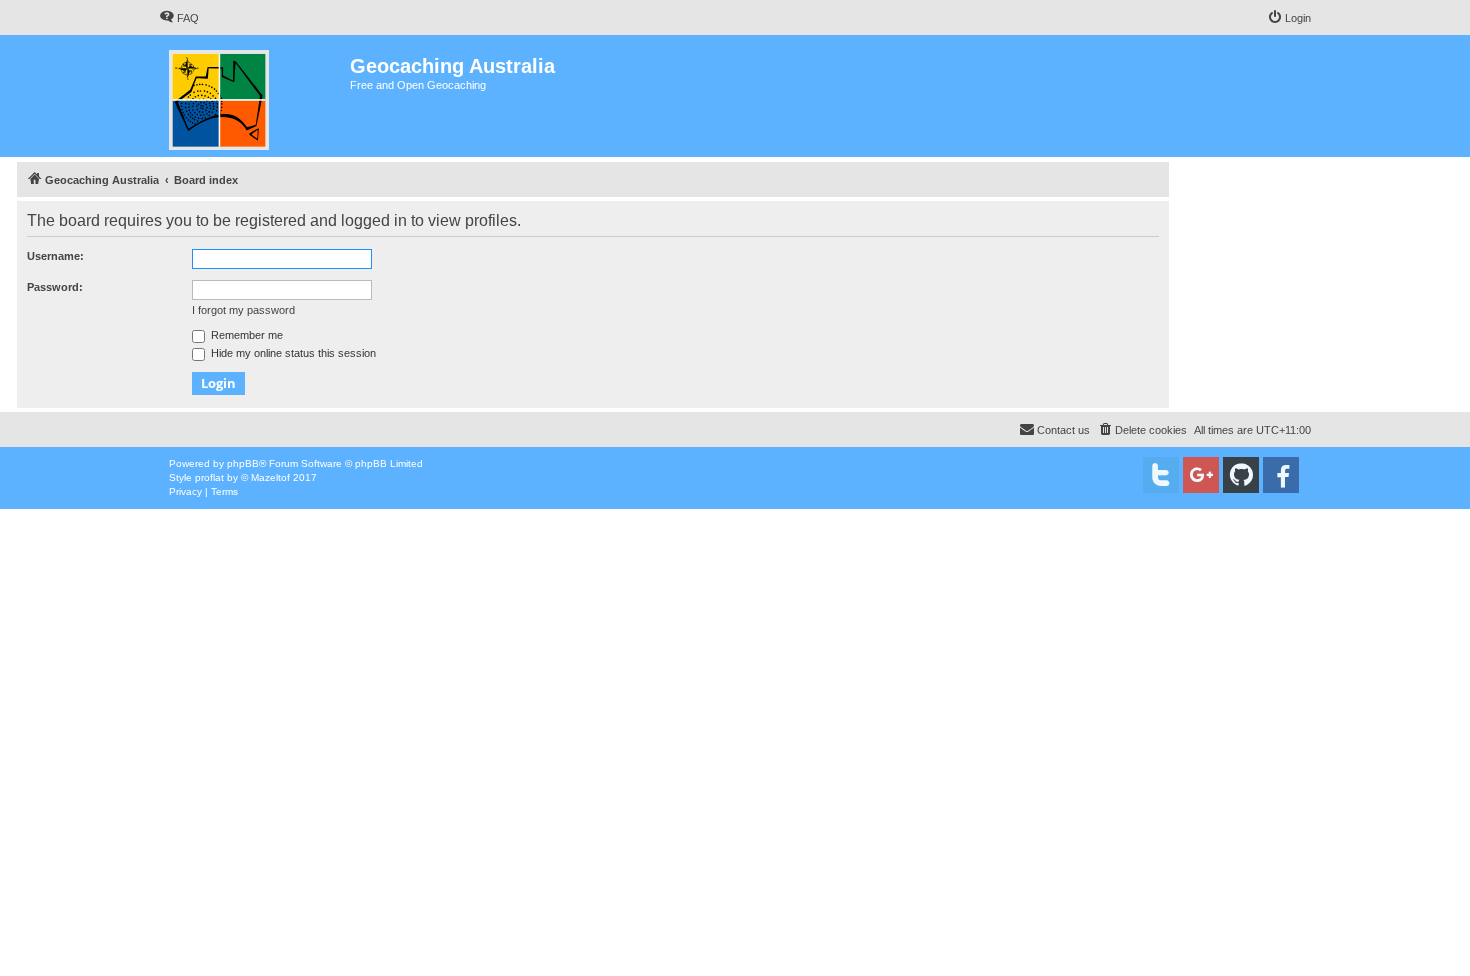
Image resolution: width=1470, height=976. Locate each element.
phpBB (243, 463)
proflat (209, 477)
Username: (55, 256)
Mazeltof (270, 477)
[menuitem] (179, 18)
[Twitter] (1161, 475)
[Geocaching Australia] (254, 96)
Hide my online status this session (292, 353)
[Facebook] (1281, 475)
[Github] (1241, 475)
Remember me (245, 335)
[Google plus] (1201, 475)
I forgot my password (243, 310)
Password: (55, 287)
